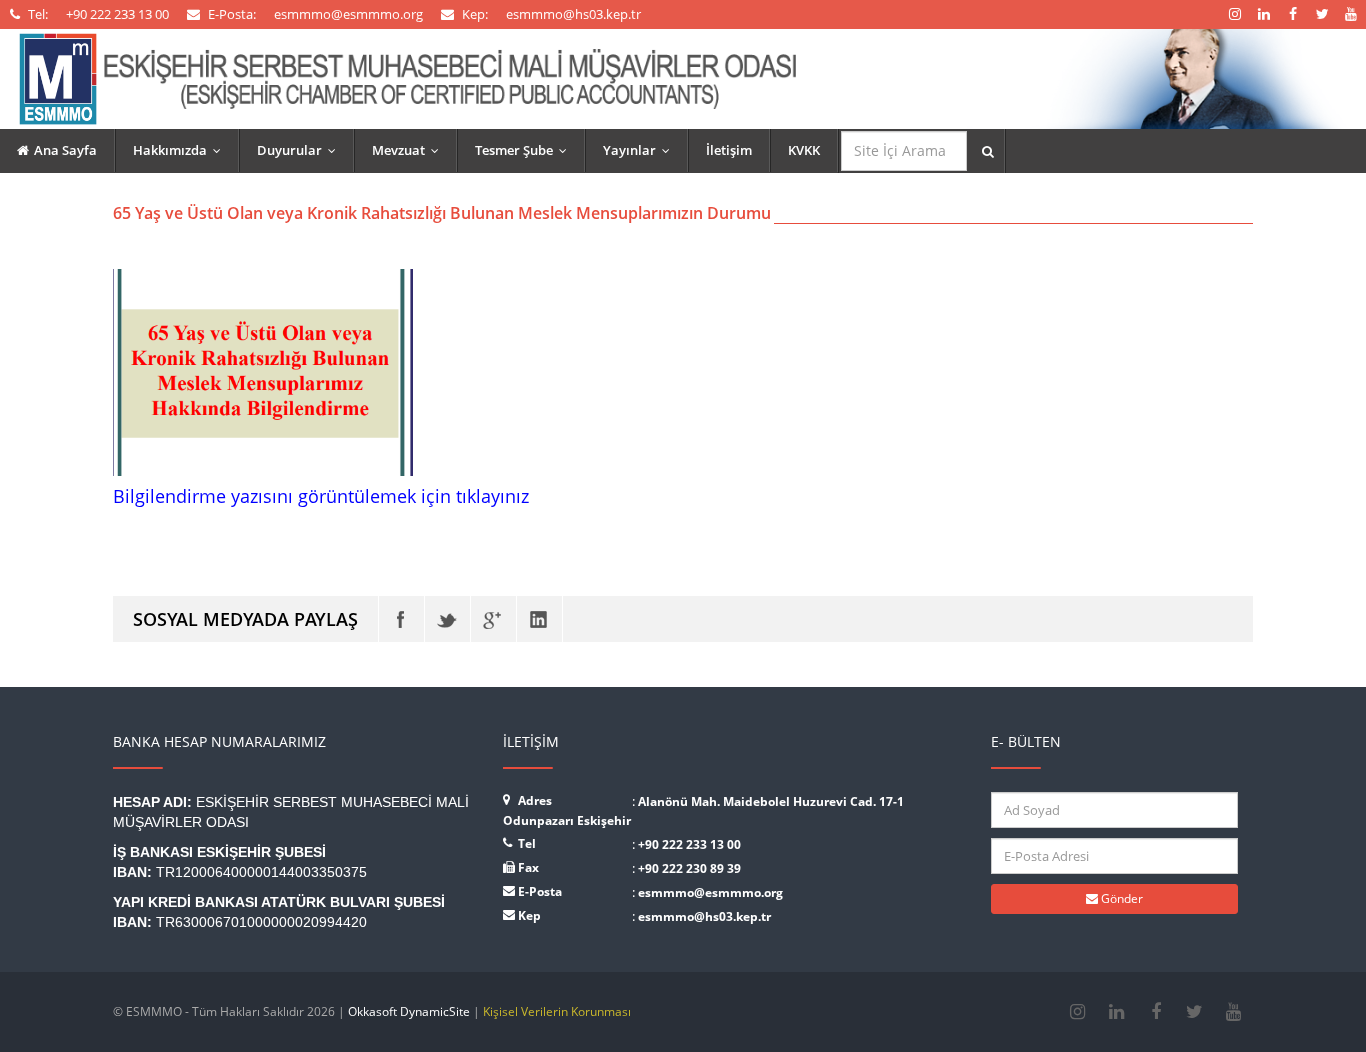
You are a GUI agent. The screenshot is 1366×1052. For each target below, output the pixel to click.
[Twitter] (447, 619)
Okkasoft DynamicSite (409, 1011)
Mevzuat (410, 150)
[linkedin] (1116, 1012)
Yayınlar (641, 150)
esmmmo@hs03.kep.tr (704, 916)
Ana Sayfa (65, 150)
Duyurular (301, 150)
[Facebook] (401, 619)
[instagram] (1077, 1012)
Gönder (1120, 898)
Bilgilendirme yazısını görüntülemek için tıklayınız (321, 496)
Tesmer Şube (525, 150)
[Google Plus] (493, 619)
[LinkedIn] (539, 619)
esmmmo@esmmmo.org (710, 892)
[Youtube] (1233, 1012)
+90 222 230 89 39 (689, 868)
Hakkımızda (181, 150)
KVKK (804, 150)
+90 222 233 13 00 (689, 844)
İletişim (729, 150)
